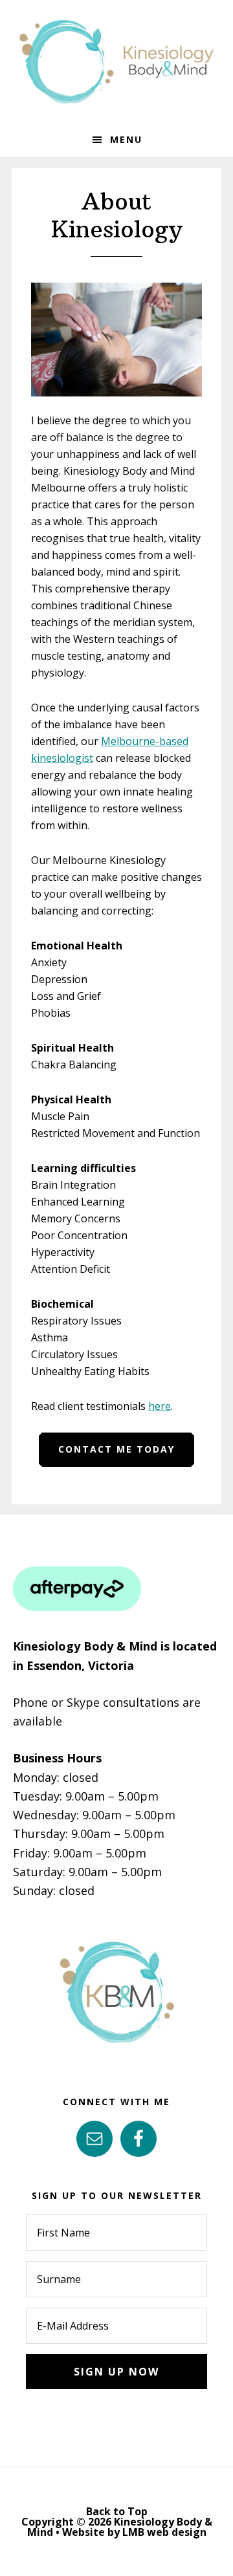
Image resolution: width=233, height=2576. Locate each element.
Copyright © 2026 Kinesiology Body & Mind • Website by (117, 2527)
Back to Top (117, 2511)
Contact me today (116, 1449)
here (160, 1406)
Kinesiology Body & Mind (116, 61)
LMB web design (164, 2532)
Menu (126, 139)
